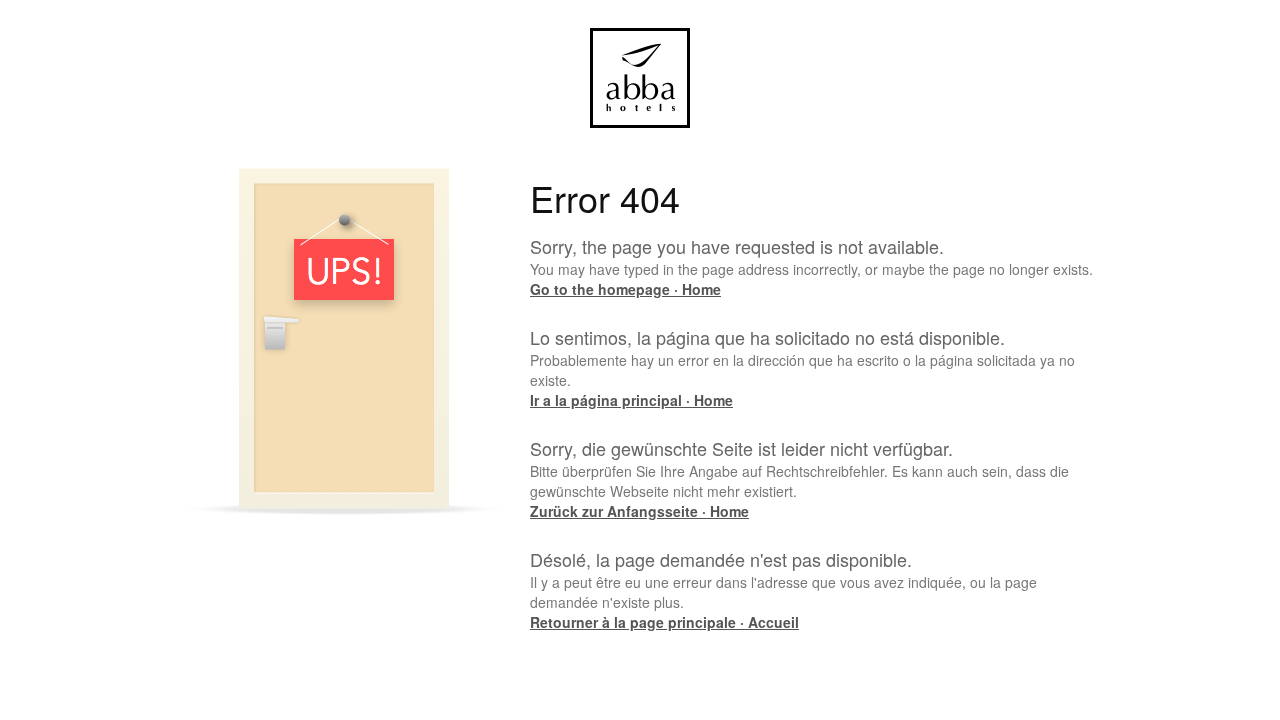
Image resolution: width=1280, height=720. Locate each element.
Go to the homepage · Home (625, 289)
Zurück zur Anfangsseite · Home (639, 511)
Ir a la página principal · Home (631, 400)
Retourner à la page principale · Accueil (664, 622)
